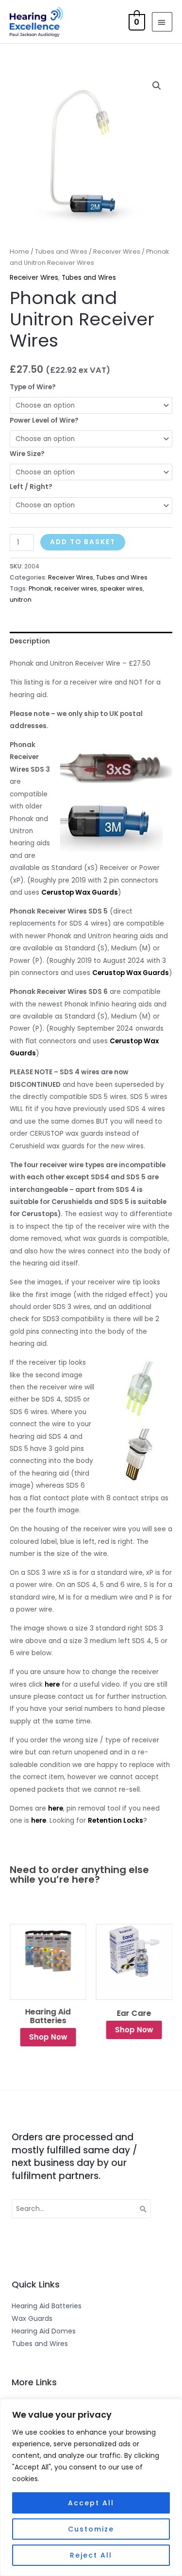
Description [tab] (30, 641)
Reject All (91, 2555)
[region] (91, 2487)
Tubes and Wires (61, 252)
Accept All (91, 2503)
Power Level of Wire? (44, 420)
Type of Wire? (33, 387)
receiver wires (76, 588)
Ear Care (134, 2013)
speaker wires (121, 588)
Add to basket (83, 542)
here (52, 1684)
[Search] (144, 2209)
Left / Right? (31, 487)
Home (19, 252)
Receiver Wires (117, 252)
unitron (21, 600)
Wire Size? (27, 454)
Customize (91, 2529)
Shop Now (48, 2037)
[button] (157, 86)
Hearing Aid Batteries (48, 2016)
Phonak (40, 588)
